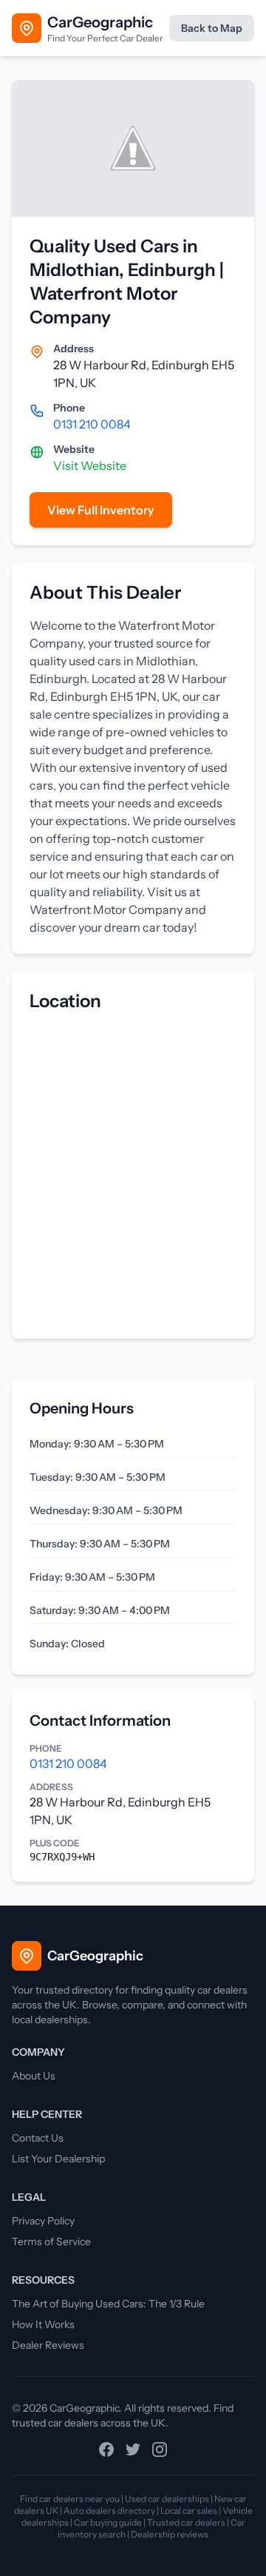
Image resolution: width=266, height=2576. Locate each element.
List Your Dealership (58, 2159)
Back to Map (212, 28)
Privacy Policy (43, 2221)
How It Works (43, 2324)
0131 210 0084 (92, 424)
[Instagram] (160, 2449)
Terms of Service (51, 2242)
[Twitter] (133, 2449)
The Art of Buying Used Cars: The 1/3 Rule (108, 2304)
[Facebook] (106, 2449)
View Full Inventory (101, 510)
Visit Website (90, 465)
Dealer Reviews (48, 2345)
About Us (34, 2076)
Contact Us (38, 2138)
